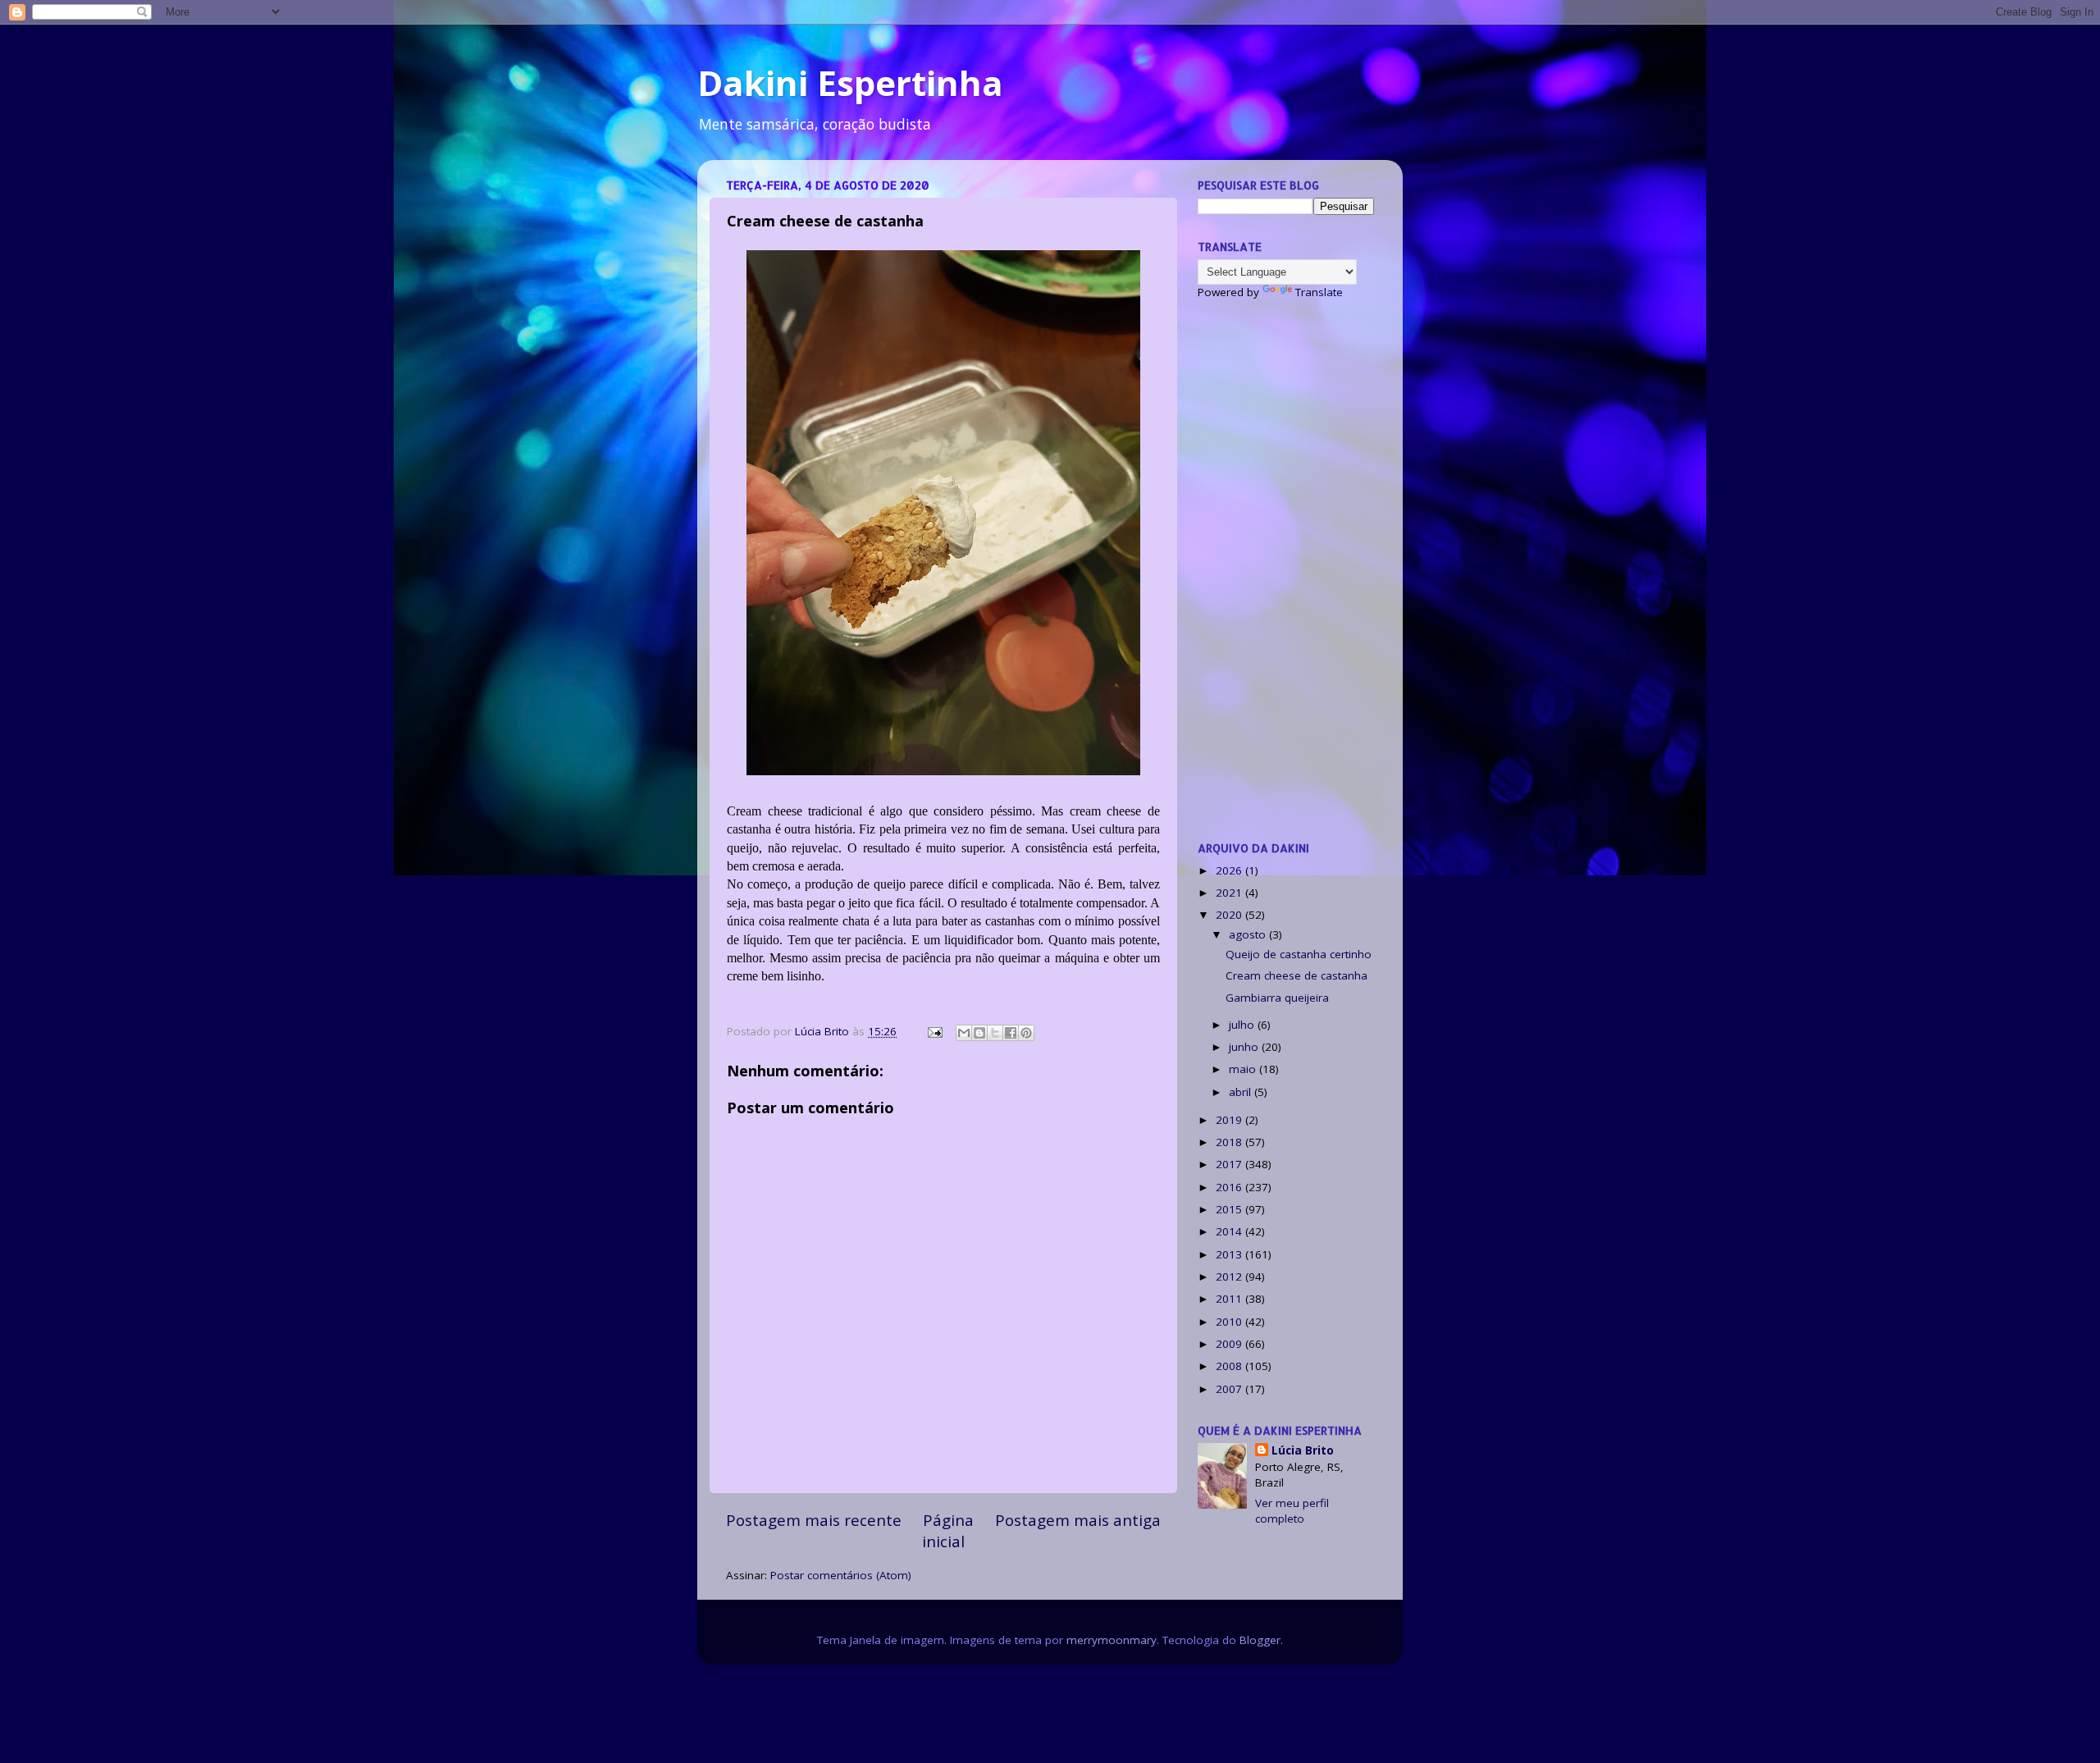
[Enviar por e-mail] (964, 1033)
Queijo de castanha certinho (1299, 954)
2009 (1230, 1344)
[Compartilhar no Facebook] (1011, 1033)
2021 (1230, 893)
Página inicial (948, 1531)
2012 (1230, 1277)
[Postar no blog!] (979, 1033)
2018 (1230, 1142)
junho (1245, 1047)
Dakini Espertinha (850, 82)
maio (1244, 1069)
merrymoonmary (1112, 1640)
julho (1243, 1025)
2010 (1230, 1322)
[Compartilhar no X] (995, 1033)
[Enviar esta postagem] (934, 1031)
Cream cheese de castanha (1297, 975)
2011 (1230, 1299)
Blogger (1260, 1640)
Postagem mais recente (814, 1520)
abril (1242, 1092)
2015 (1230, 1209)
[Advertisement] (1286, 570)
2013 (1230, 1254)
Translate (1319, 292)
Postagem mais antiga (1078, 1520)
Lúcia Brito (1303, 1450)
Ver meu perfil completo (1292, 1511)
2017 (1230, 1164)
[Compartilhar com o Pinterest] (1026, 1033)
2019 (1230, 1120)
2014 (1230, 1231)
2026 (1230, 870)
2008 (1230, 1366)
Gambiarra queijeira (1277, 998)
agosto (1249, 934)
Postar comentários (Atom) (841, 1575)
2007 (1230, 1389)
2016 (1230, 1187)
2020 (1230, 915)
